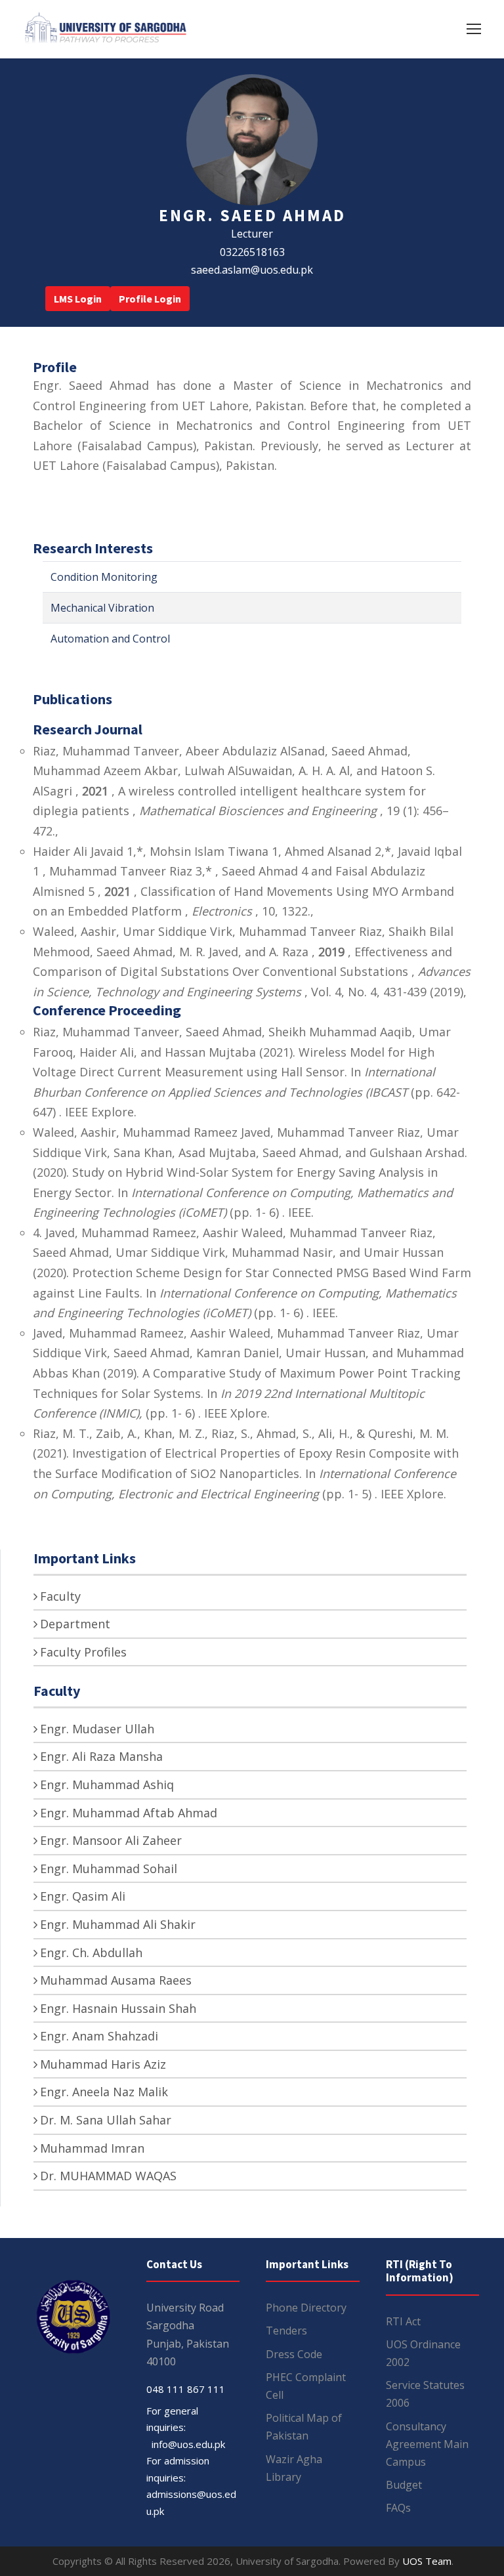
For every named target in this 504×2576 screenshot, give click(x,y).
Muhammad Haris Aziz (103, 2064)
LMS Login (78, 299)
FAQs (398, 2508)
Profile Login (150, 299)
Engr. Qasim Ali (83, 1896)
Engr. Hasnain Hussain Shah (118, 2008)
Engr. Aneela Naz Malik (104, 2092)
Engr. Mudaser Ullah (97, 1729)
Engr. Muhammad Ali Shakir (118, 1924)
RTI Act (403, 2321)
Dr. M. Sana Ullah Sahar (106, 2120)
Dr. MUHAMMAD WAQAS (108, 2176)
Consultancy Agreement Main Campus (427, 2444)
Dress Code (294, 2354)
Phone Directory (306, 2308)
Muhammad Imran (92, 2148)
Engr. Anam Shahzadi (99, 2036)
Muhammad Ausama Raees (116, 1980)
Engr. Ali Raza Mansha (101, 1756)
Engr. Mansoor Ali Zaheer (111, 1840)
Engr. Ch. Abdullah (91, 1953)
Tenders (286, 2331)
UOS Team (427, 2561)
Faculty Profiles (83, 1652)
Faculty (60, 1596)
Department (75, 1624)
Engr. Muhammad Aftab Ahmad (129, 1813)
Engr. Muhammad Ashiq (107, 1784)
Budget (404, 2485)
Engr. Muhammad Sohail (109, 1869)
